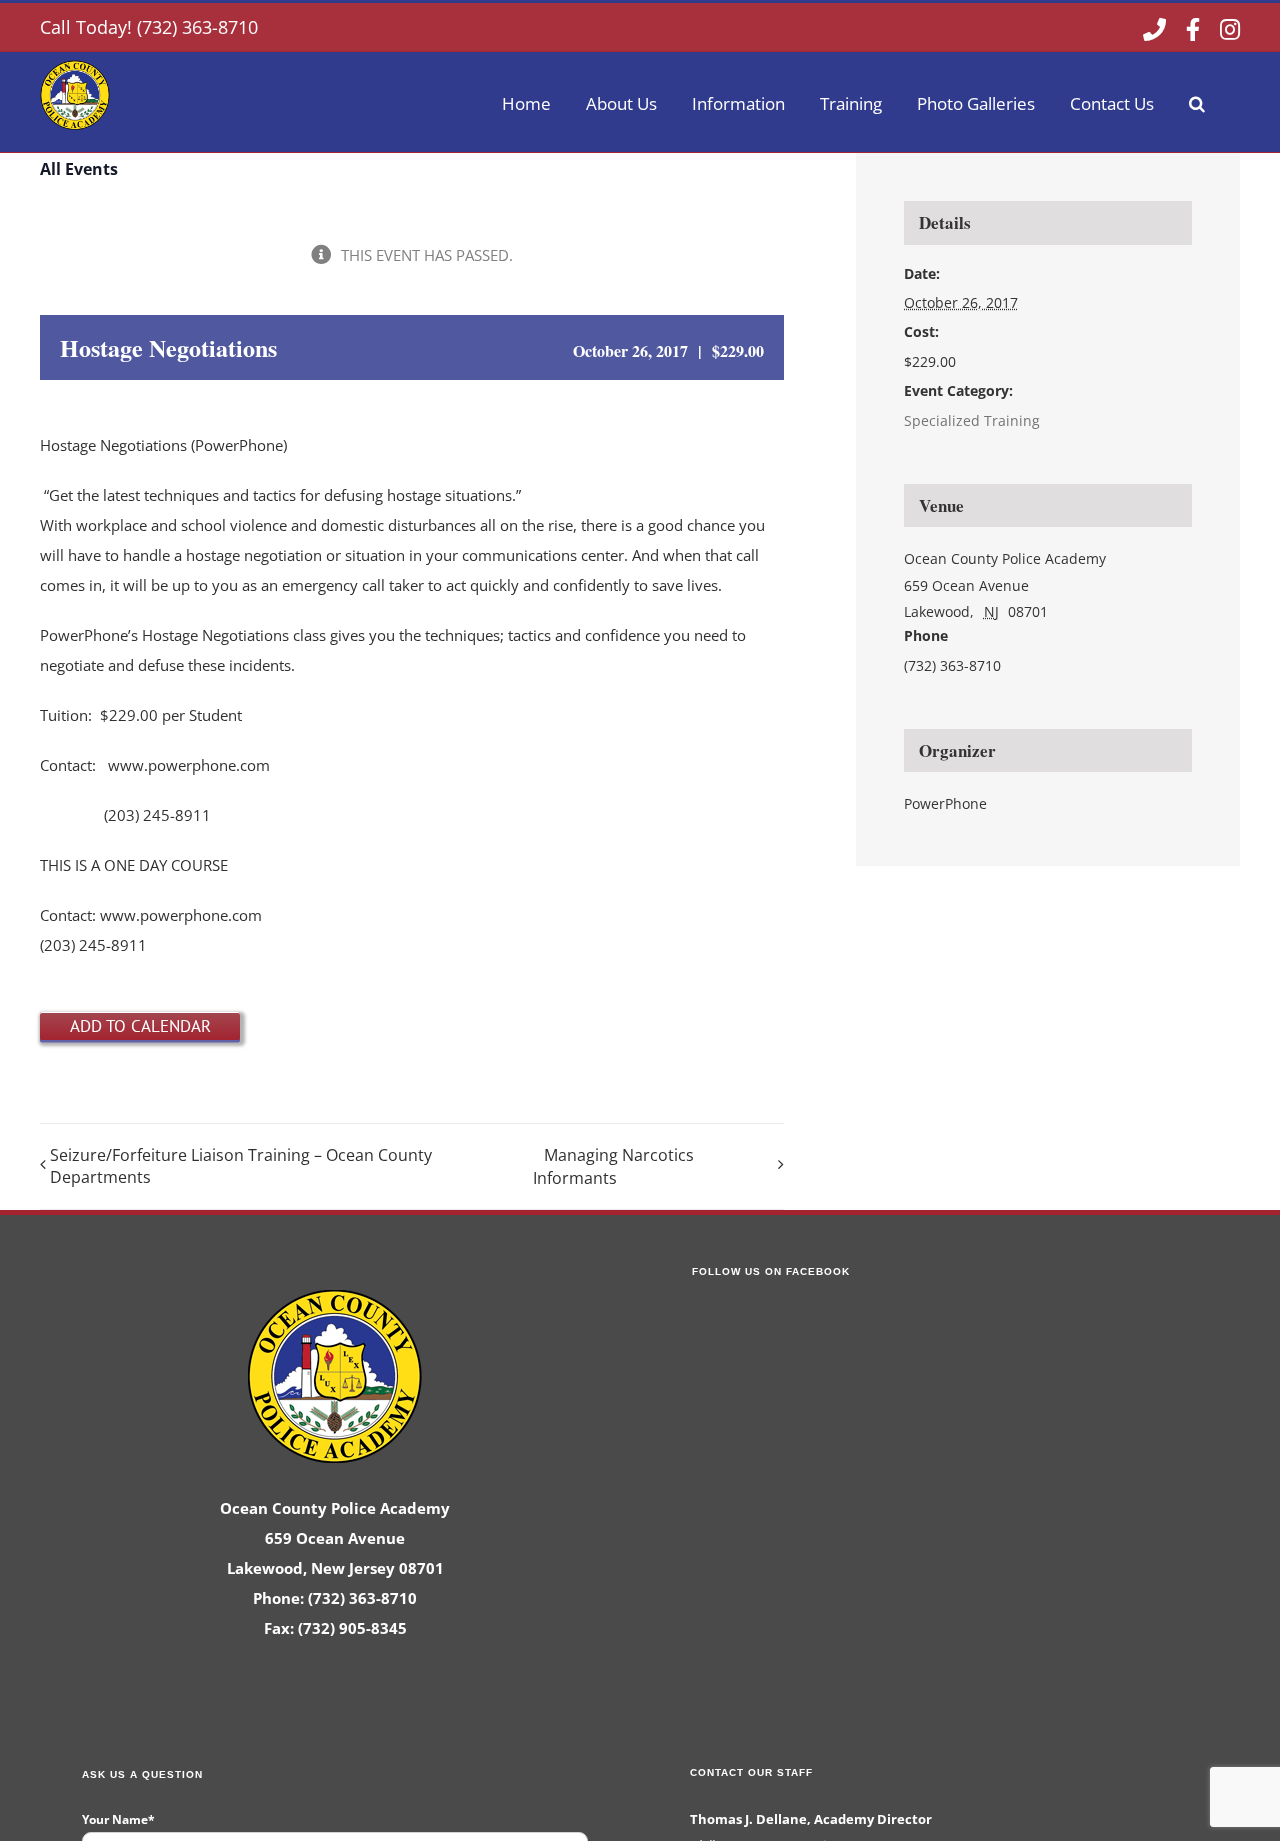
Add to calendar (140, 1026)
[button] (1197, 102)
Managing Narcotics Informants (613, 1166)
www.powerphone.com (189, 765)
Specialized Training (972, 420)
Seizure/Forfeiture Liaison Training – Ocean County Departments (241, 1166)
